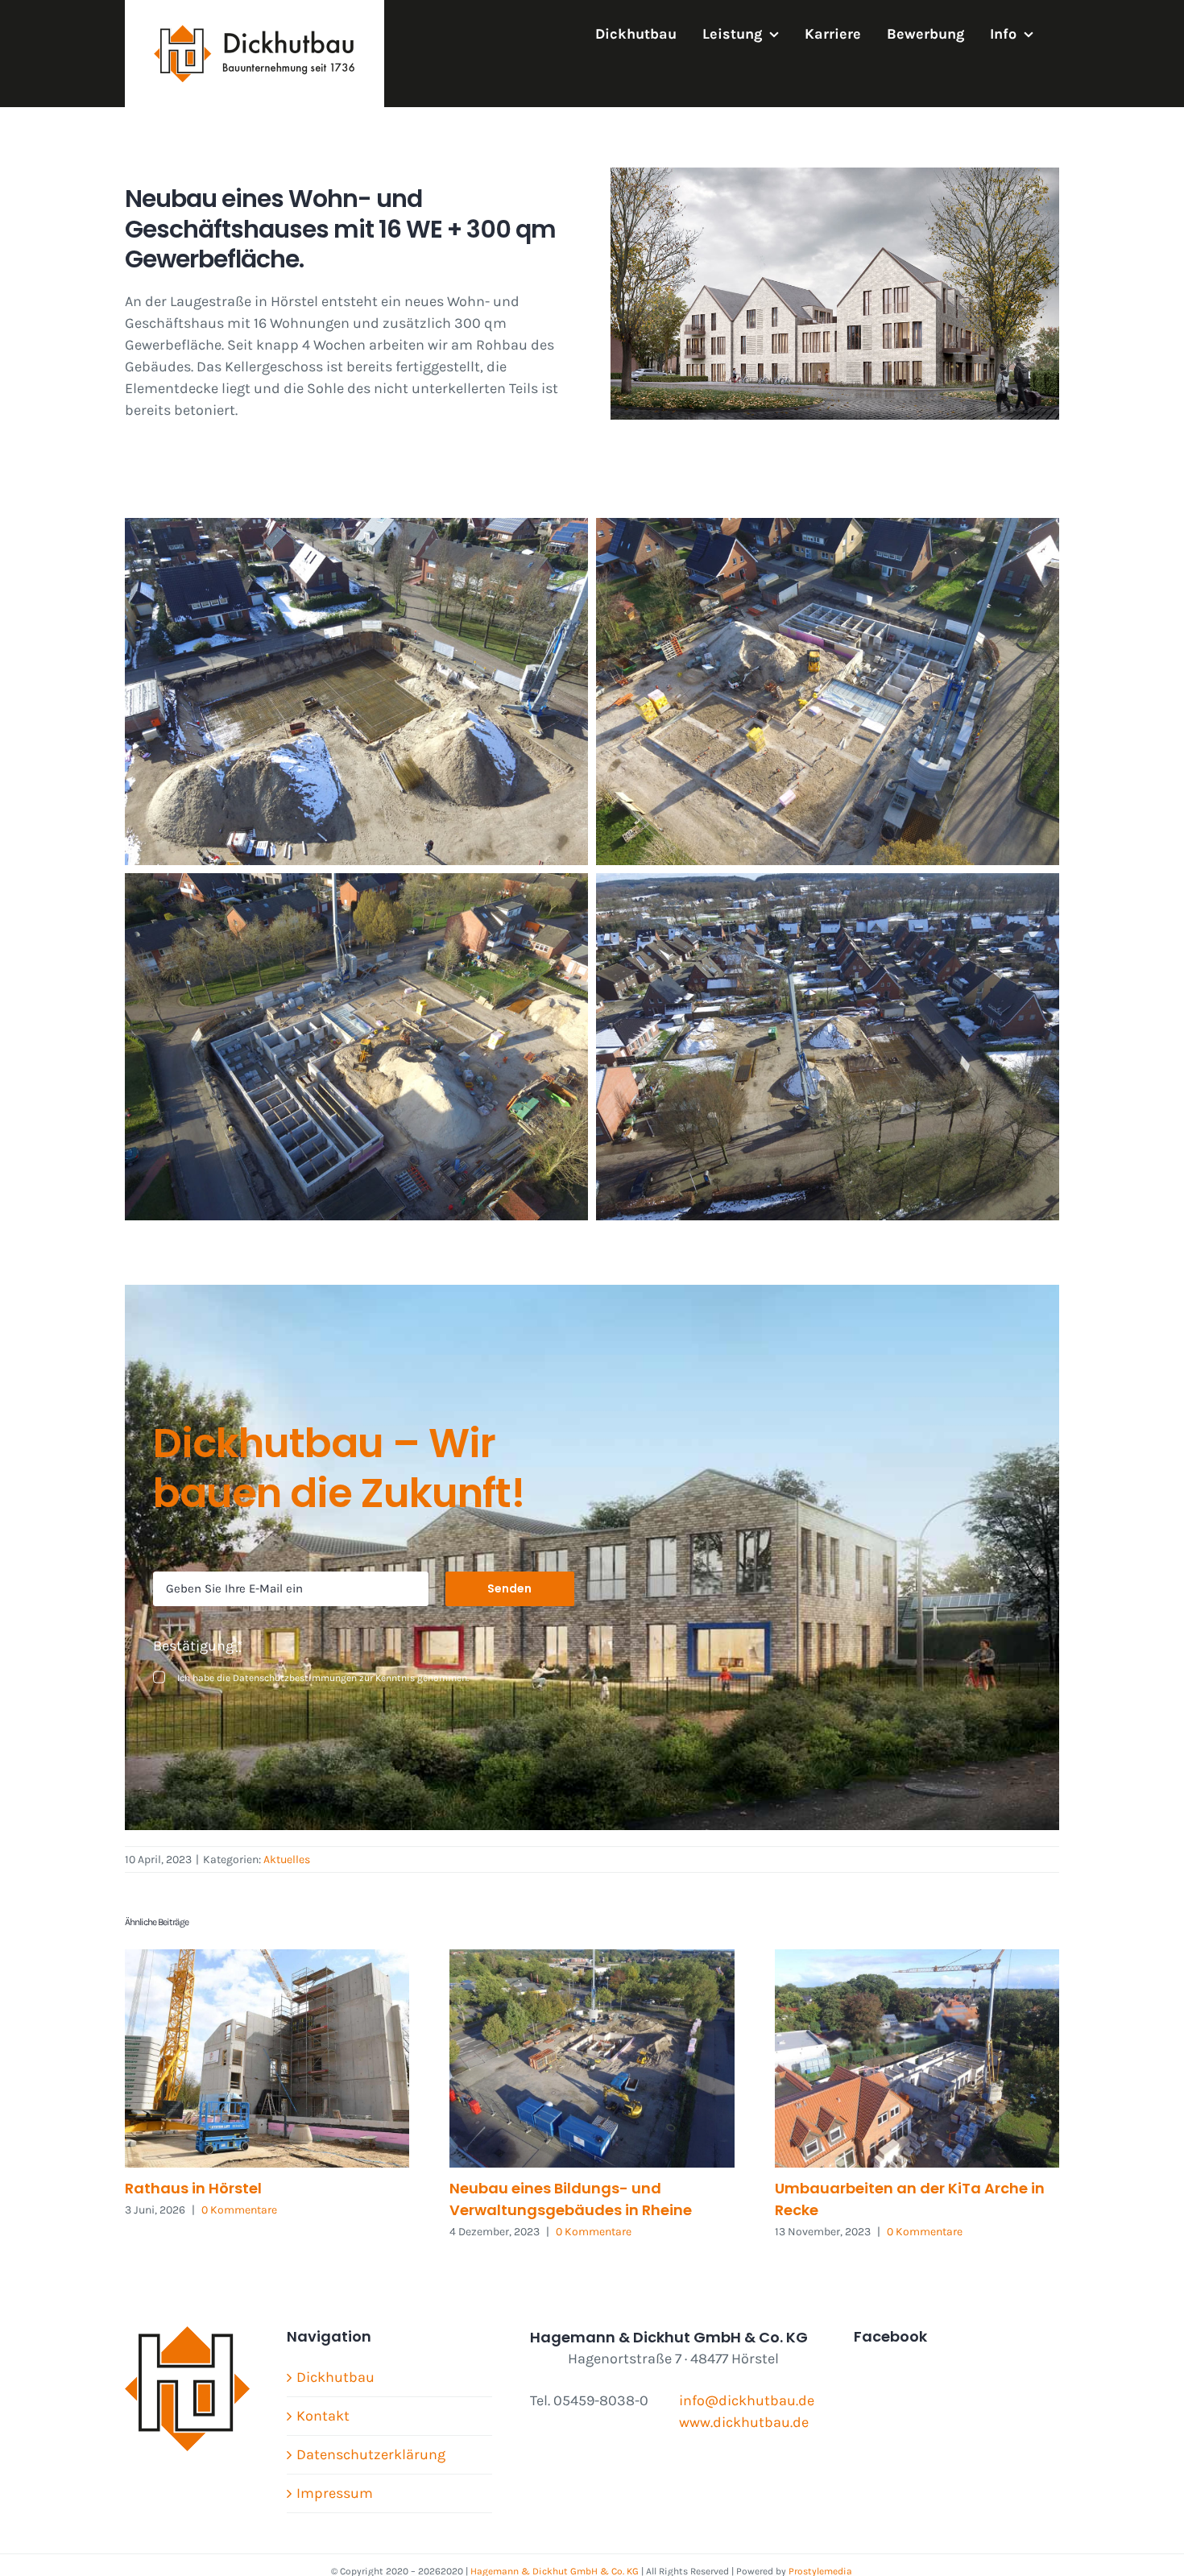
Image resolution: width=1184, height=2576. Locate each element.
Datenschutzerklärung (371, 2454)
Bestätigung (198, 1646)
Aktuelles (287, 1860)
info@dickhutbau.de (747, 2400)
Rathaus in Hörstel (193, 2188)
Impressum (335, 2493)
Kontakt (323, 2416)
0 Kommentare (239, 2210)
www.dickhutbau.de (744, 2422)
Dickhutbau (335, 2377)
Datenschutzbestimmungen (295, 1678)
